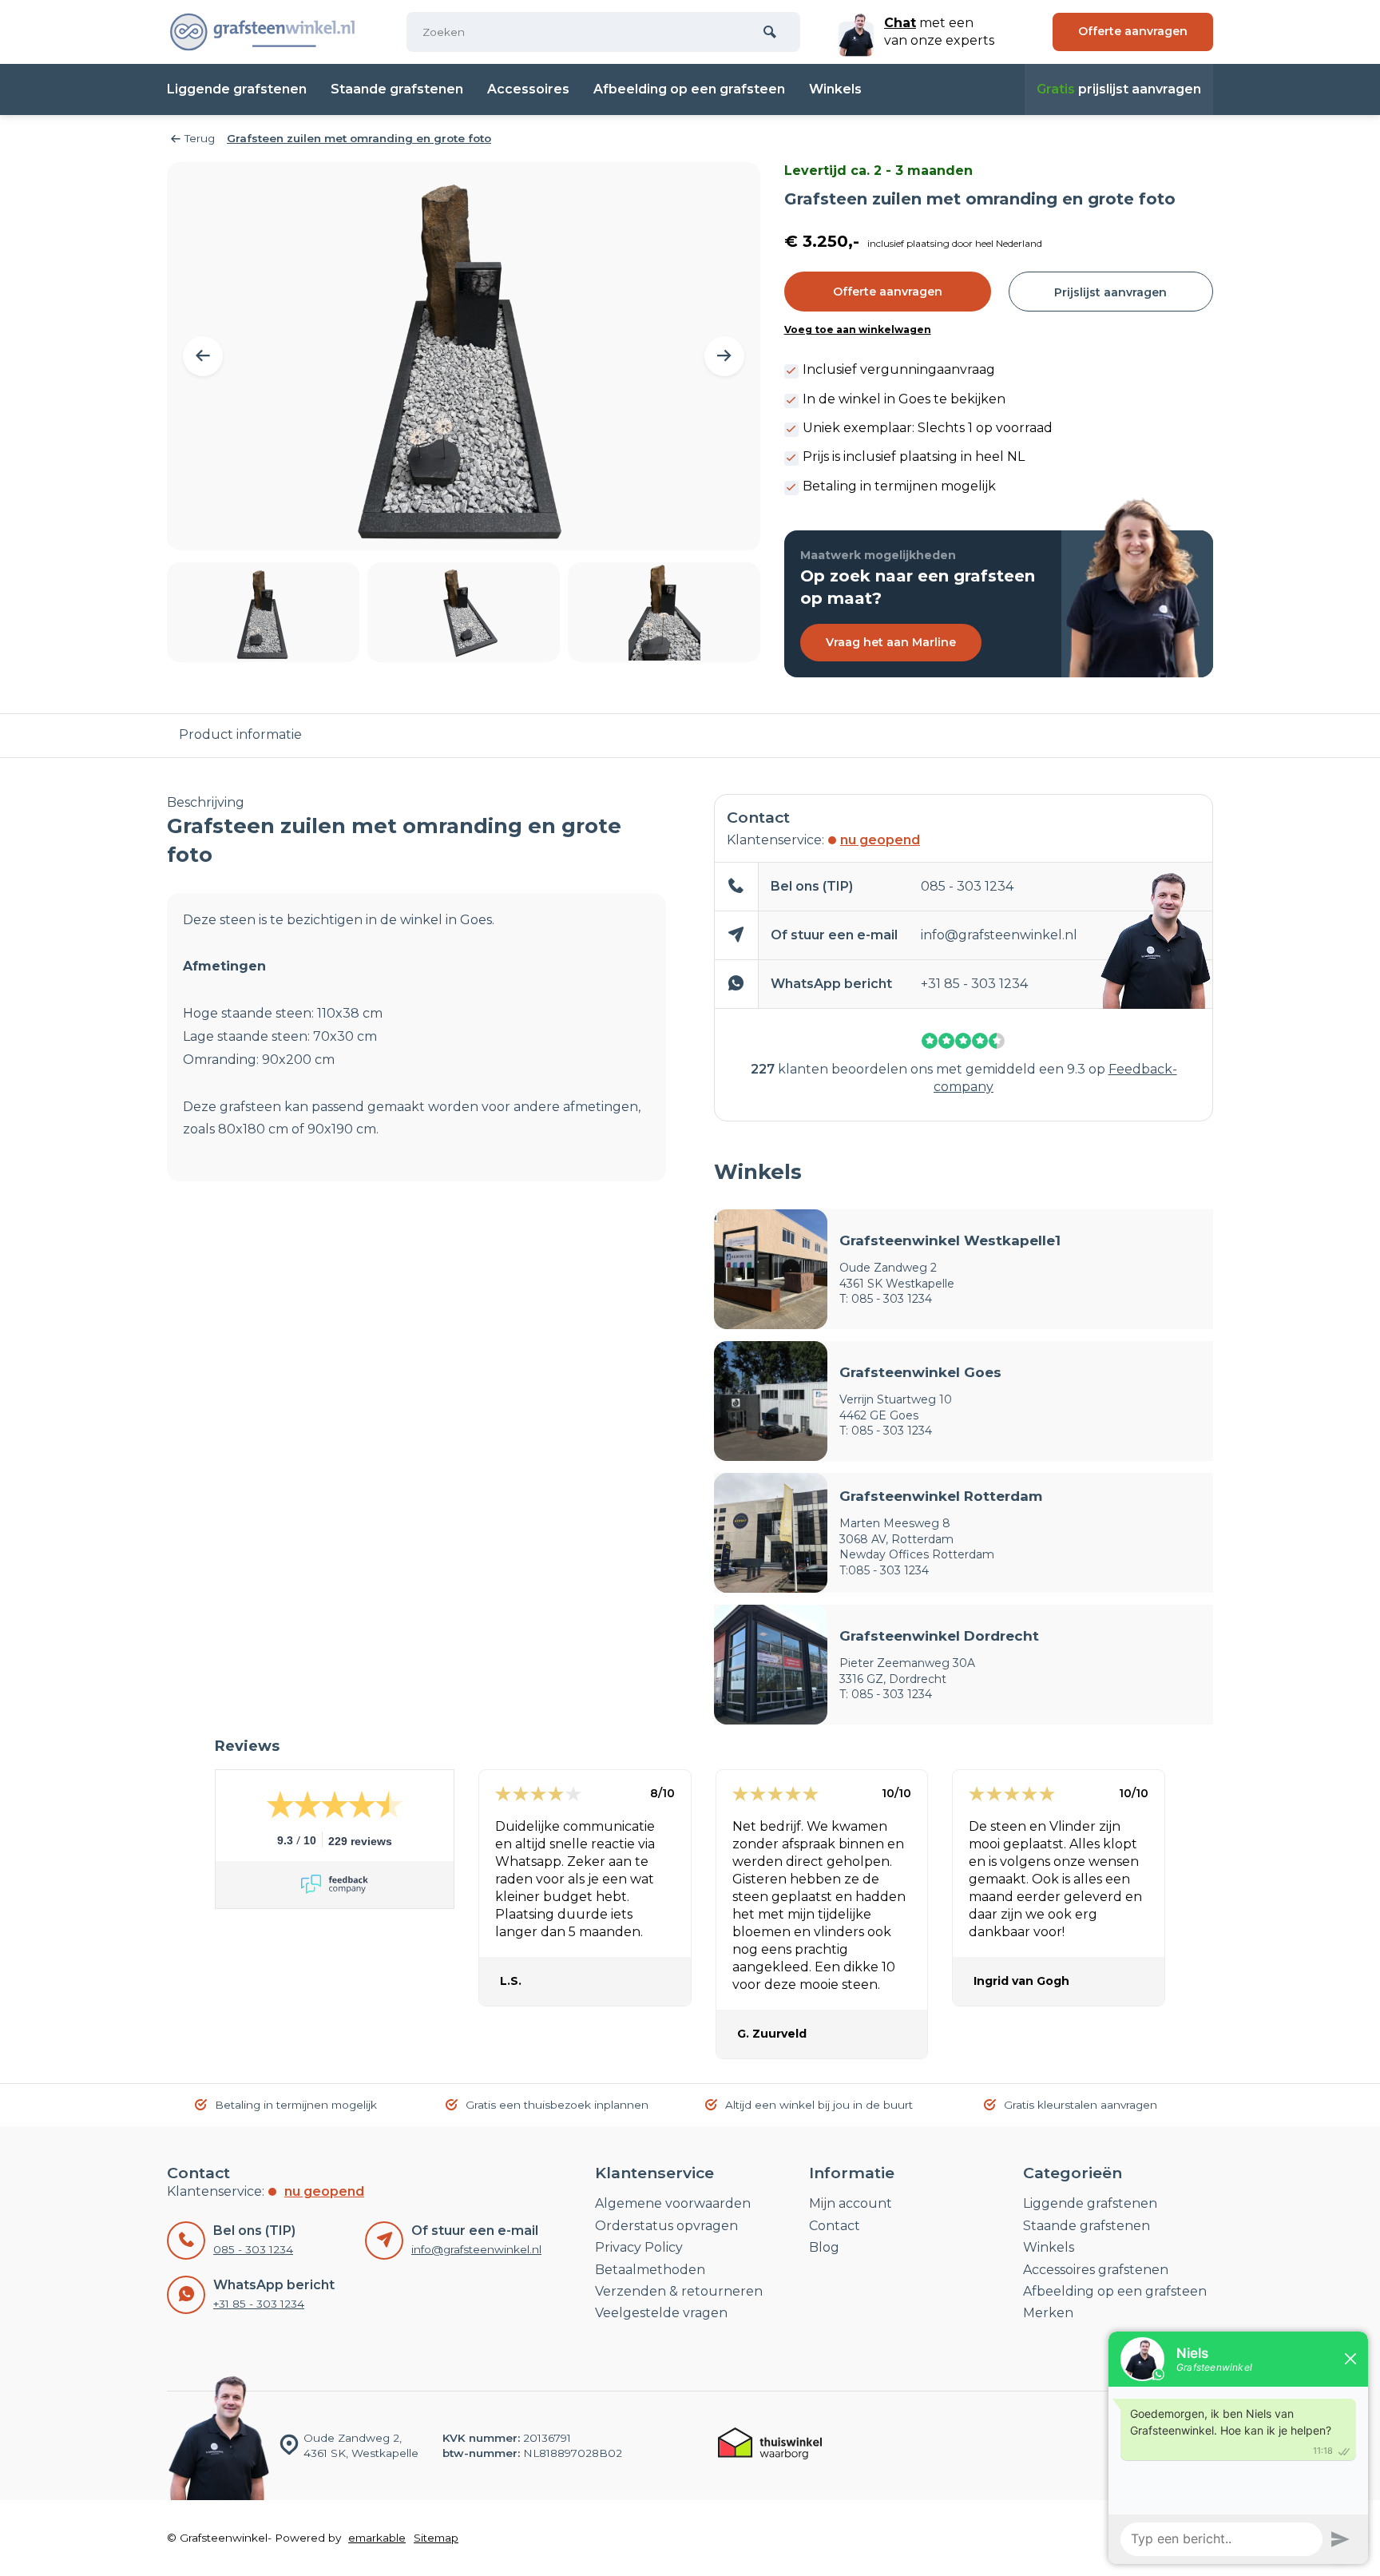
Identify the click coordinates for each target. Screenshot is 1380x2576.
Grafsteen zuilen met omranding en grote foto (359, 138)
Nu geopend (880, 840)
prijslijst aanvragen (1119, 89)
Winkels (835, 89)
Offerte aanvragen (888, 292)
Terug (200, 138)
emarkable (377, 2538)
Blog (824, 2247)
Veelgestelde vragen (661, 2313)
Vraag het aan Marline (891, 642)
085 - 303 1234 (967, 886)
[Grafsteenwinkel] (263, 32)
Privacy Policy (639, 2247)
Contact (835, 2226)
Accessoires (528, 89)
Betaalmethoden (650, 2270)
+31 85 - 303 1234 (974, 984)
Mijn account (851, 2203)
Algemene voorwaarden (673, 2203)
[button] (203, 356)
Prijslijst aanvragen (1110, 292)
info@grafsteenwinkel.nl (999, 935)
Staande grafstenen (397, 89)
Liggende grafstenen (237, 89)
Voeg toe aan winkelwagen (858, 329)
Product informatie (240, 734)
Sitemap (436, 2538)
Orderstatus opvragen (666, 2226)
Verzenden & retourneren (679, 2291)
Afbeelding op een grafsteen (689, 89)
